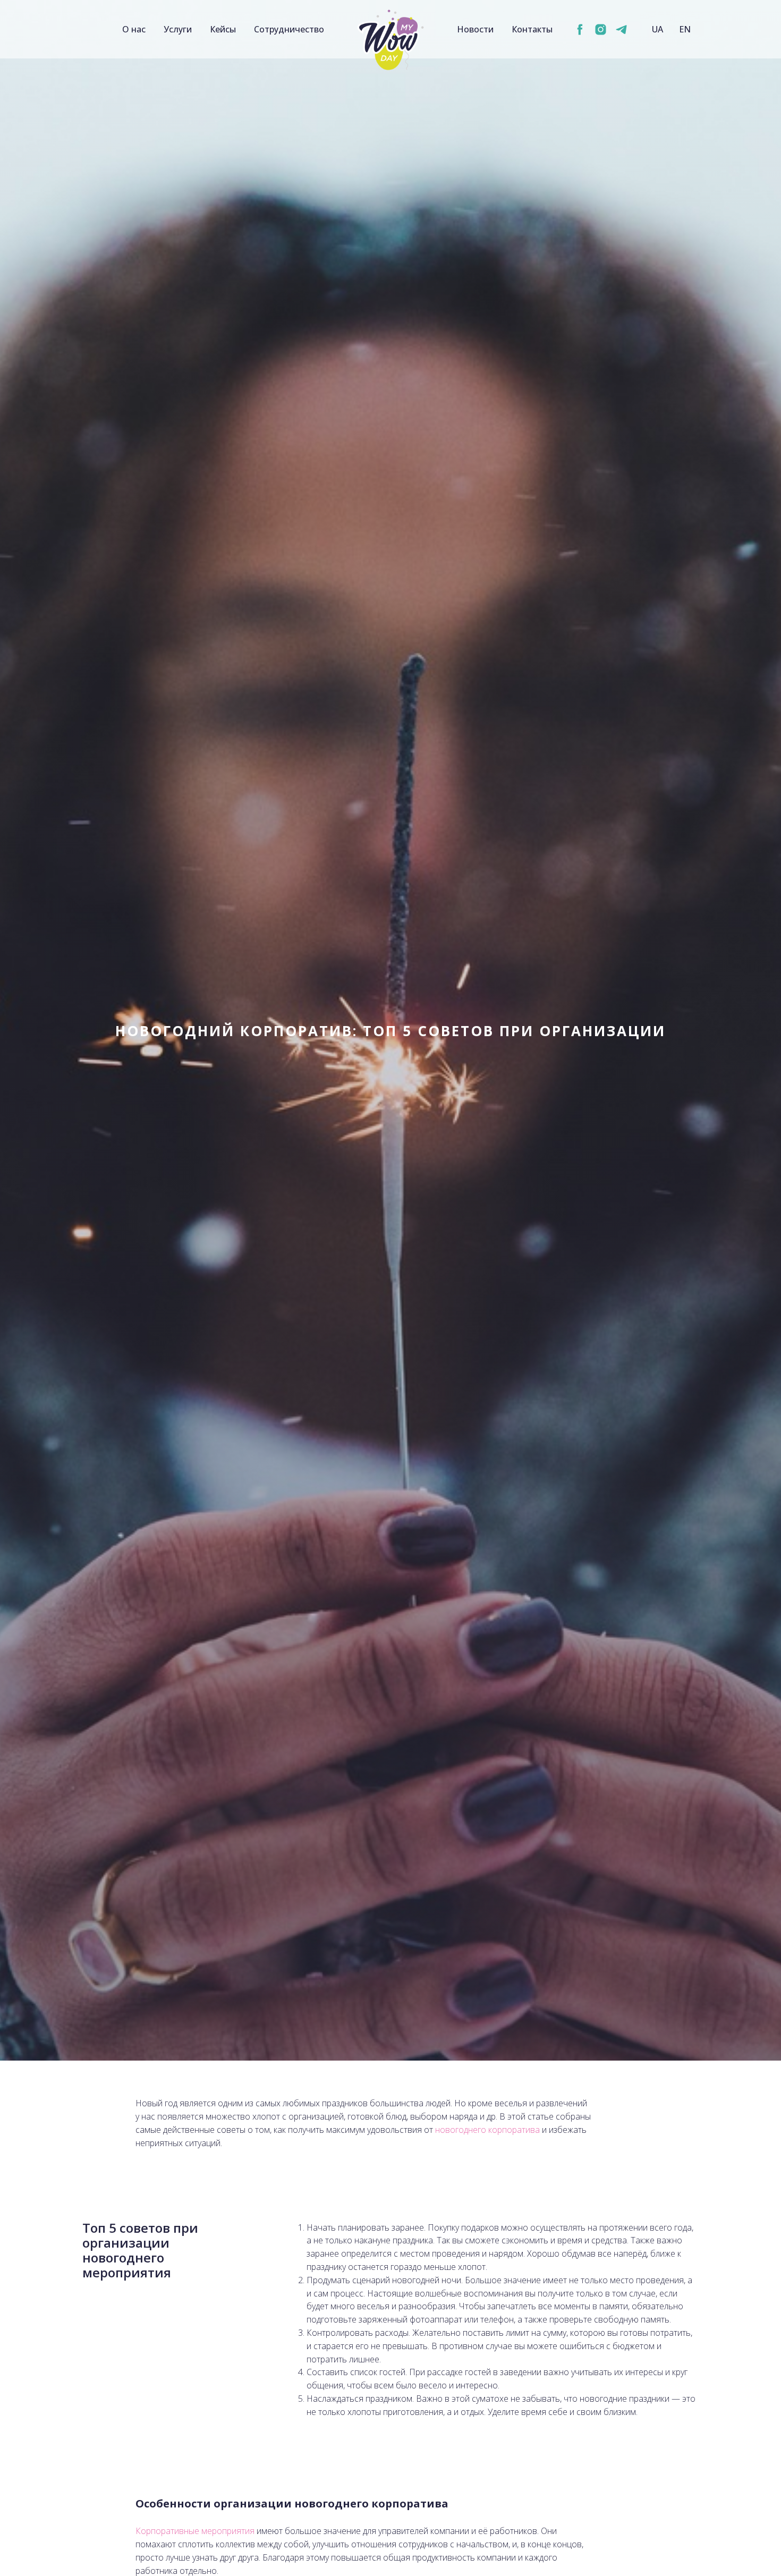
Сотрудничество (289, 29)
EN (685, 29)
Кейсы (223, 29)
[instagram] (601, 29)
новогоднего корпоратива (487, 2130)
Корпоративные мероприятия (195, 2531)
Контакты (532, 29)
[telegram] (621, 29)
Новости (475, 29)
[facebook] (580, 29)
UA (657, 29)
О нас (134, 29)
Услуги (178, 29)
